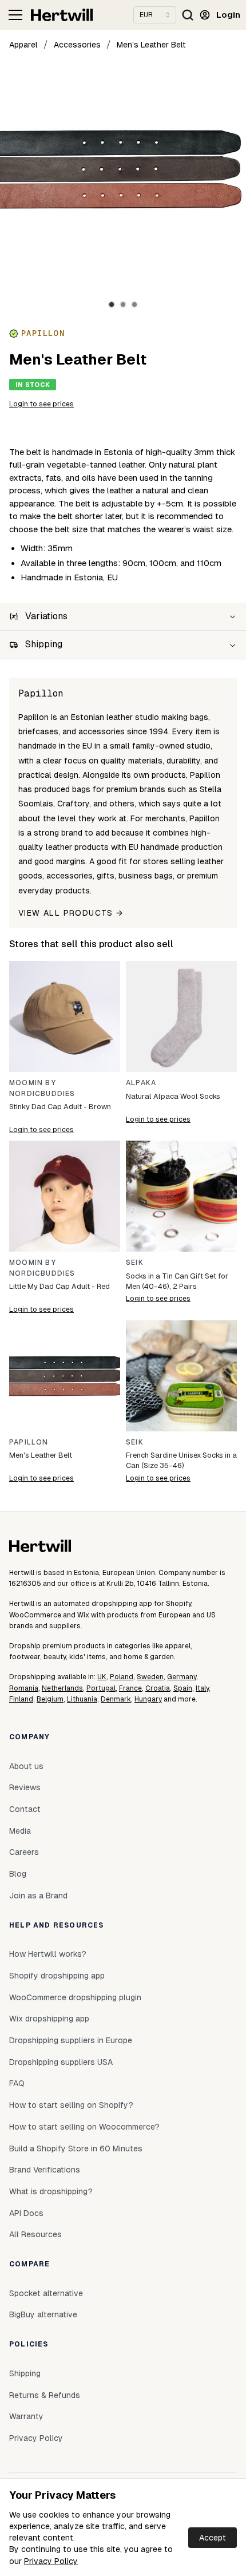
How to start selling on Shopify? (71, 2105)
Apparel (23, 45)
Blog (18, 1874)
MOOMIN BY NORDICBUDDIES (42, 1088)
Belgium (50, 1699)
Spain (183, 1688)
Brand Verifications (45, 2170)
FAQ (17, 2083)
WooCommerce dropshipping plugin (75, 1997)
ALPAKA (141, 1083)
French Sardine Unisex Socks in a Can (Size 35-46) (181, 1460)
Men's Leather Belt (151, 45)
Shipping (25, 2373)
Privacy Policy (51, 2561)
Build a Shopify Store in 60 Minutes (76, 2148)
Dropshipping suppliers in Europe (71, 2040)
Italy (202, 1688)
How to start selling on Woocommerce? (84, 2127)
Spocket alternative (46, 2293)
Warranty (26, 2416)
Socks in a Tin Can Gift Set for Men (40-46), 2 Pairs (177, 1281)
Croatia (158, 1688)
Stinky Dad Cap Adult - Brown (60, 1107)
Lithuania (82, 1699)
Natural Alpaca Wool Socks (173, 1096)
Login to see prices (41, 404)
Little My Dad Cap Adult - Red (59, 1286)
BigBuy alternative (43, 2314)
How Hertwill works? (48, 1954)
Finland (21, 1699)
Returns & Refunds (45, 2395)
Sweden (150, 1677)
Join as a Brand (38, 1896)
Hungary (148, 1699)
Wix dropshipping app (49, 2019)
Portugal (101, 1688)
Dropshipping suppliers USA (61, 2062)
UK (102, 1677)
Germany (182, 1677)
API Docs (26, 2213)
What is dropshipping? (51, 2191)
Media (20, 1831)
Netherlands (62, 1688)
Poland (122, 1677)
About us (26, 1766)
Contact (25, 1809)
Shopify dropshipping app (57, 1976)
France (130, 1688)
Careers (24, 1852)
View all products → (71, 913)
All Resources (35, 2234)
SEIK (135, 1263)
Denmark (116, 1699)
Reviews (25, 1787)
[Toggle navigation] (15, 15)
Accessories (77, 45)
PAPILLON (29, 1442)
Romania (24, 1688)
